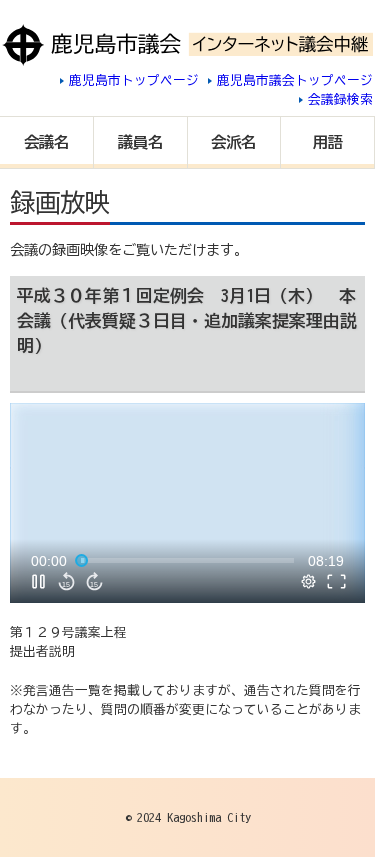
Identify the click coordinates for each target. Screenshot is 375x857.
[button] (190, 505)
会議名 (46, 142)
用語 (328, 142)
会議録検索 (340, 99)
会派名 (233, 142)
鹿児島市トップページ (134, 80)
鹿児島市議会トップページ (295, 80)
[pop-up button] (309, 582)
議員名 (140, 142)
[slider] (187, 561)
